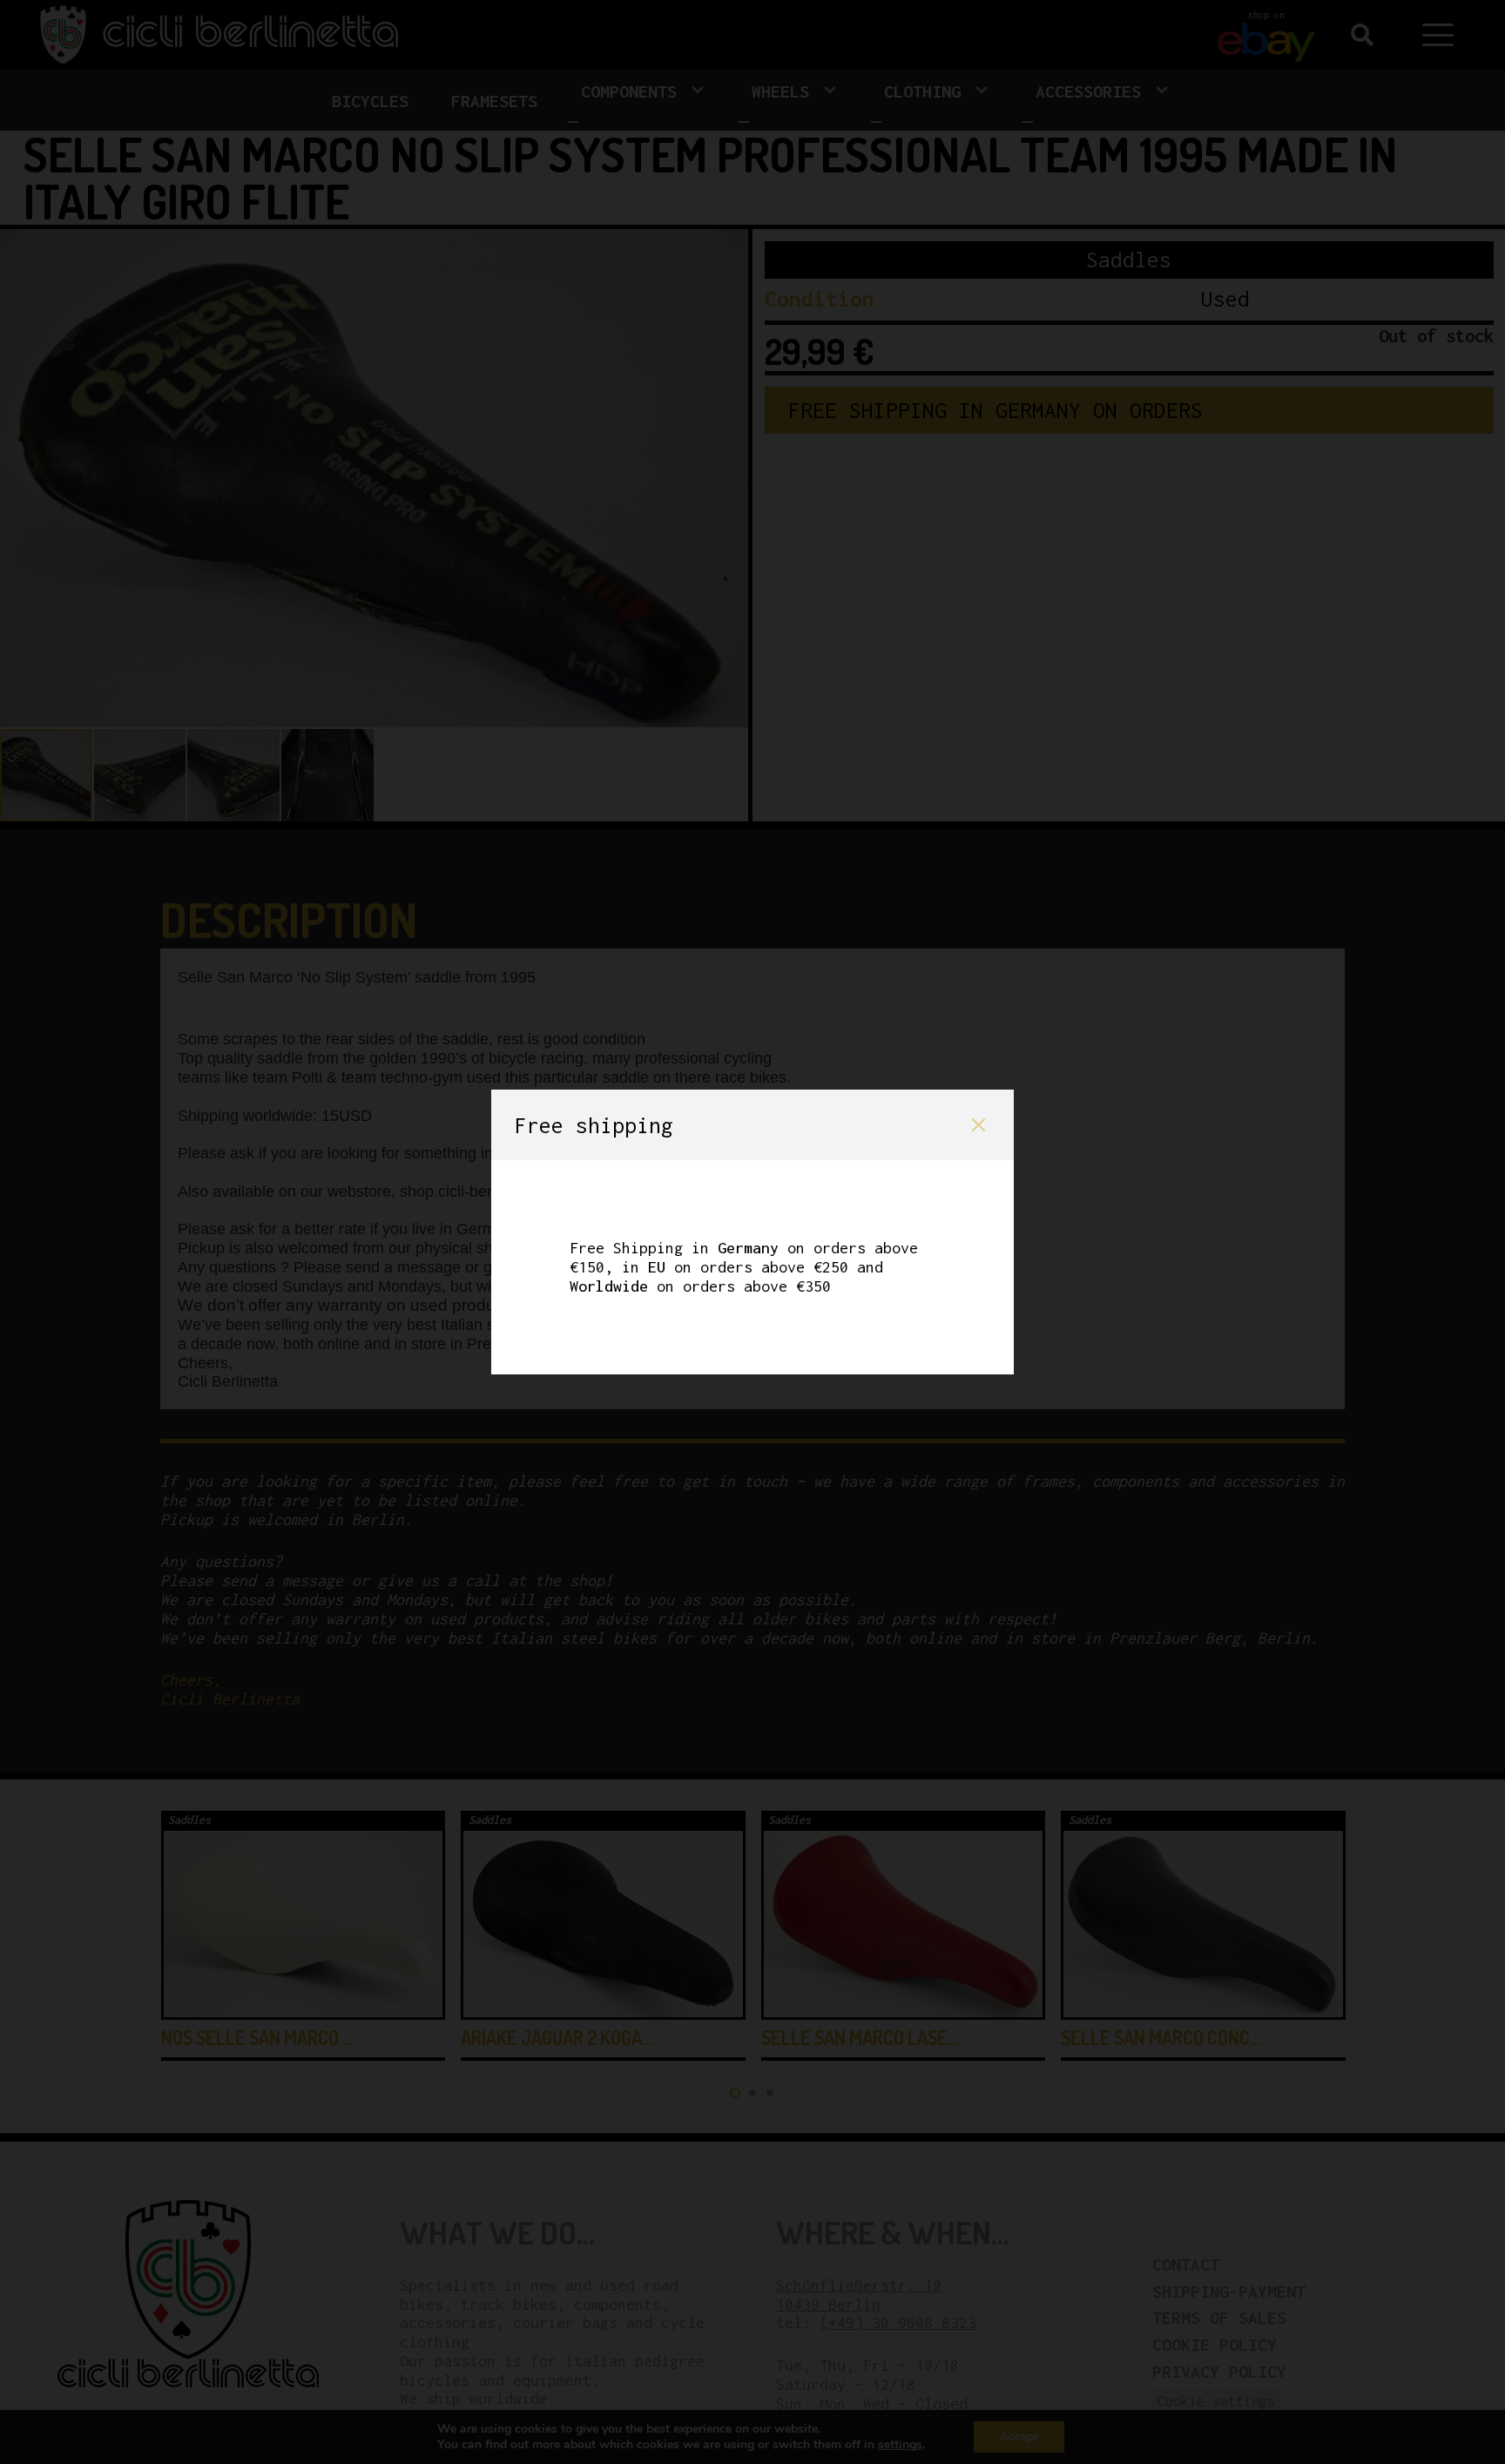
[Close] (979, 1125)
